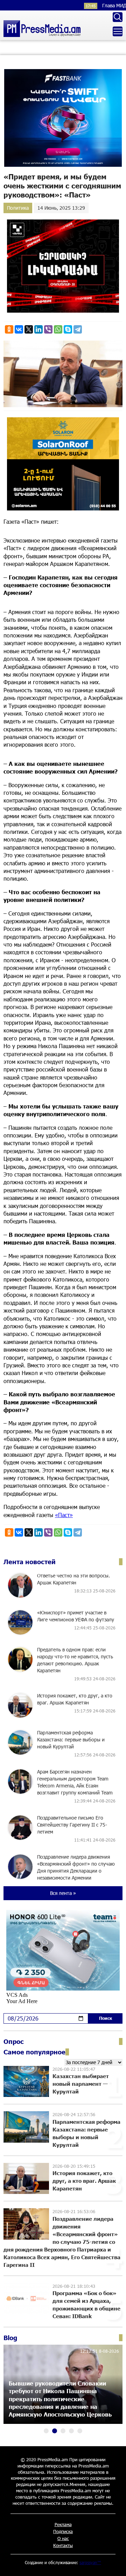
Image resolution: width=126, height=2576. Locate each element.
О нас (63, 2538)
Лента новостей (30, 1562)
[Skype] (68, 329)
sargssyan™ (90, 2562)
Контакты (63, 2545)
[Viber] (48, 329)
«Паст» (64, 1515)
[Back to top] (114, 2564)
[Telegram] (78, 329)
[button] (46, 2431)
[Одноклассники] (9, 329)
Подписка (63, 2531)
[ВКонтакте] (19, 329)
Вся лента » (63, 1893)
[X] (29, 329)
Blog (10, 2338)
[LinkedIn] (38, 329)
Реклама (63, 2524)
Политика (18, 208)
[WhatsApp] (58, 329)
